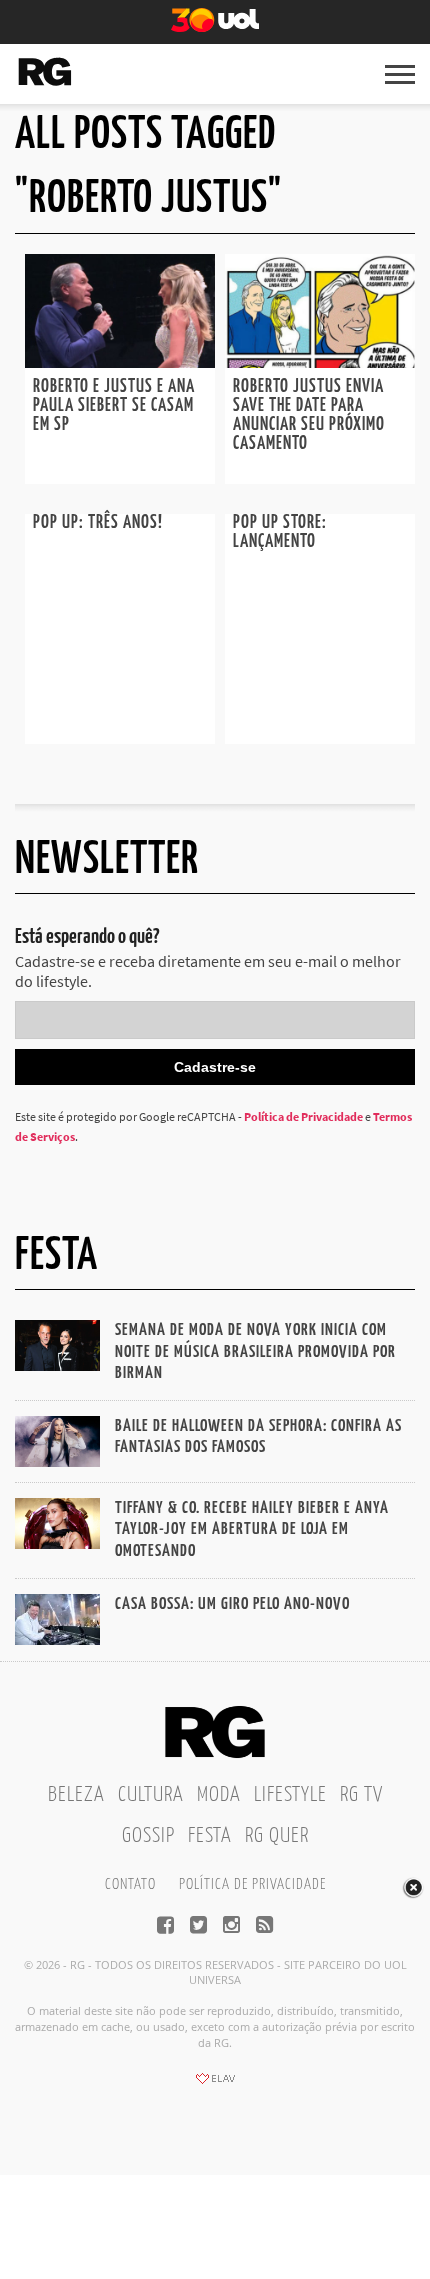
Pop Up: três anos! (98, 523)
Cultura (151, 1795)
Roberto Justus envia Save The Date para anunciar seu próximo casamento (309, 415)
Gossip (148, 1836)
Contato (130, 1884)
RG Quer (277, 1836)
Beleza (76, 1795)
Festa (210, 1836)
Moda (219, 1795)
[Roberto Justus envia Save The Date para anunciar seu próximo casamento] (320, 362)
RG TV (361, 1795)
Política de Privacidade (303, 1116)
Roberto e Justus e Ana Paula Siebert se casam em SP (114, 406)
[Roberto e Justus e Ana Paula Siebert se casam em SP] (120, 362)
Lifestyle (290, 1795)
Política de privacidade (252, 1884)
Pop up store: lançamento (280, 532)
